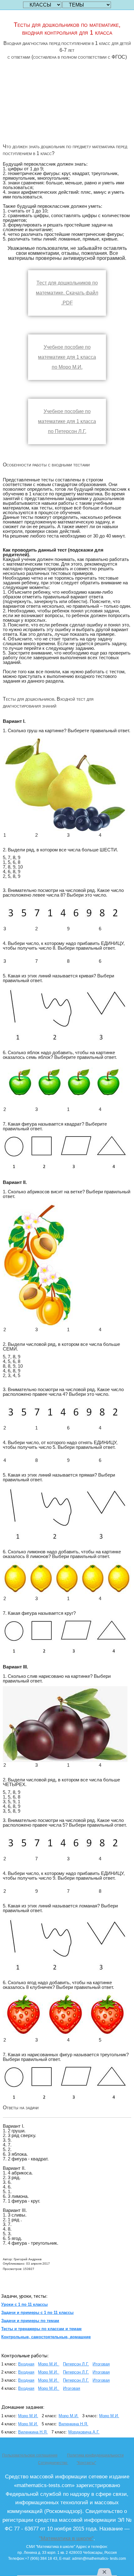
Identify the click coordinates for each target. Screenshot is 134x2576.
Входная (26, 2364)
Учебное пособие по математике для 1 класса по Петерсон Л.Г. (67, 421)
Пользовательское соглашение (30, 2455)
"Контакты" (86, 2463)
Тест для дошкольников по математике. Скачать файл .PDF (67, 293)
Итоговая (101, 2364)
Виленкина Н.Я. (73, 2424)
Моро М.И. (49, 2364)
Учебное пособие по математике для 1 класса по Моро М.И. (67, 357)
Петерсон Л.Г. (76, 2364)
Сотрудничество (53, 2463)
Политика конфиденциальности (95, 2455)
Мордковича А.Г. (84, 2432)
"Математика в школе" (66, 2538)
